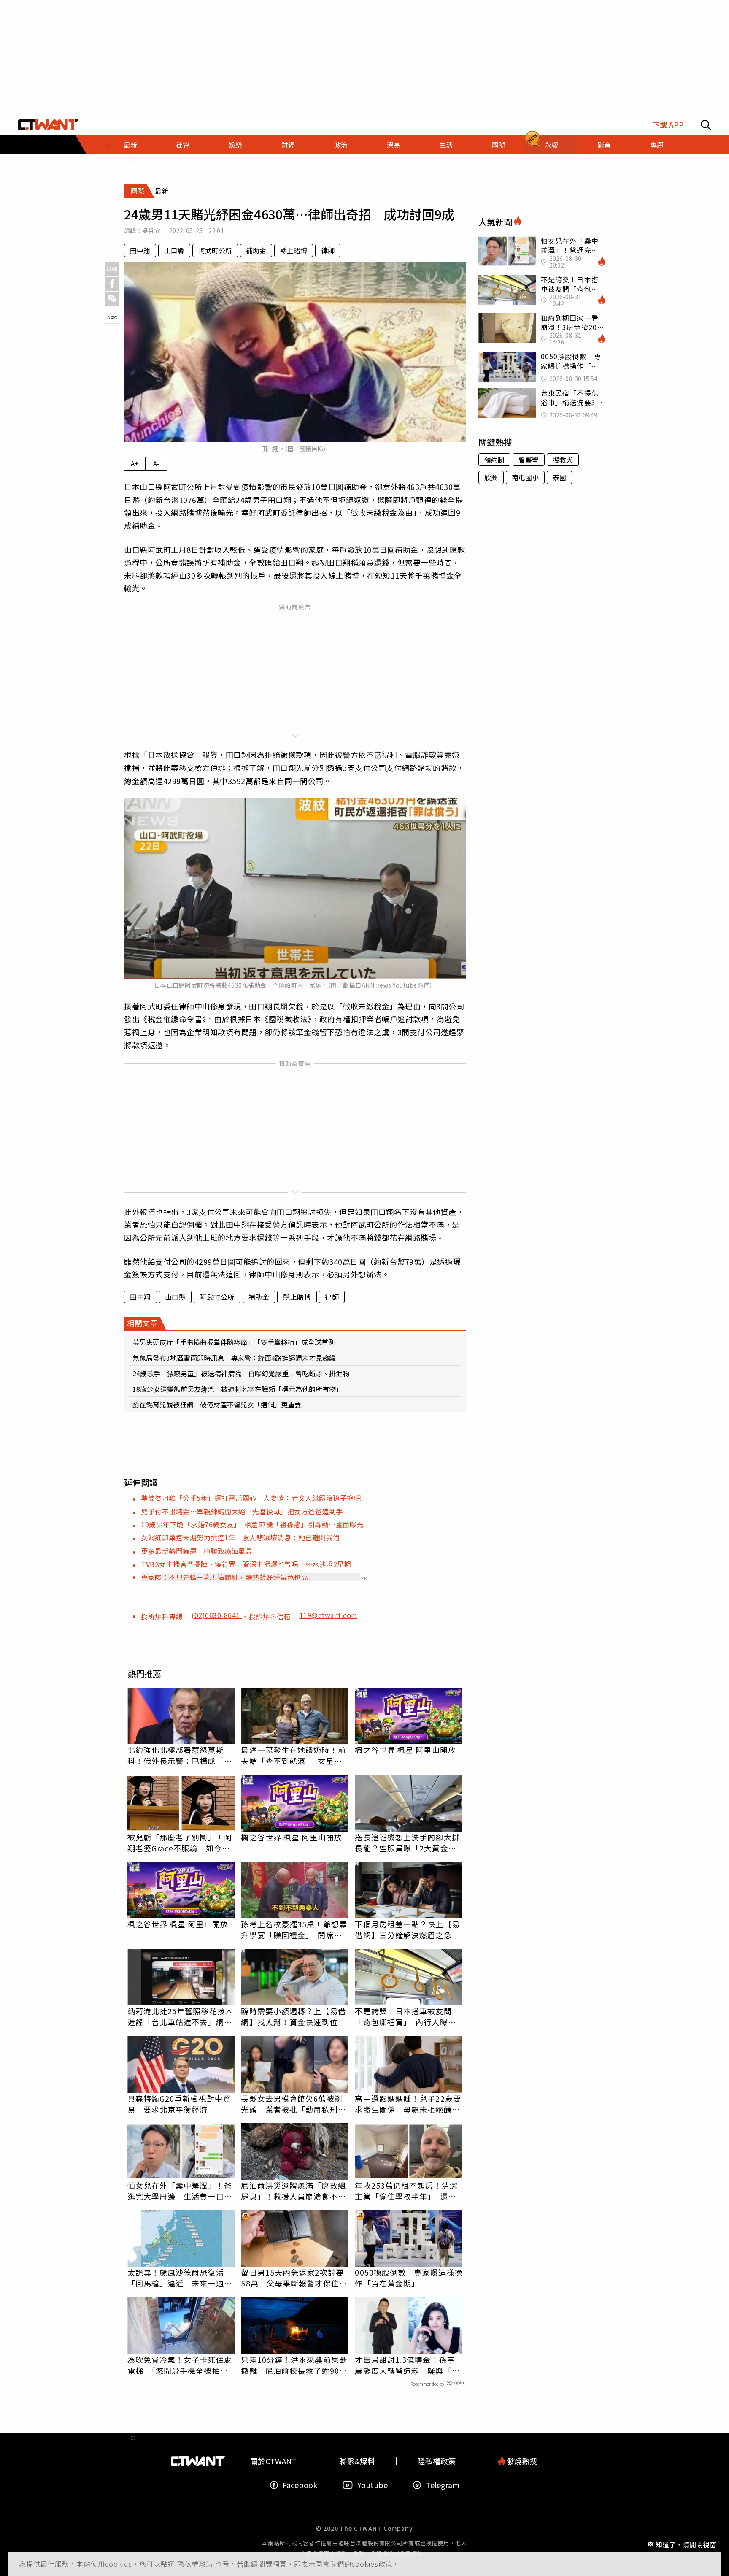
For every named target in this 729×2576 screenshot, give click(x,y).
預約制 (494, 460)
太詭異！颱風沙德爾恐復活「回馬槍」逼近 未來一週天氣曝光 (180, 2278)
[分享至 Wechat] (112, 299)
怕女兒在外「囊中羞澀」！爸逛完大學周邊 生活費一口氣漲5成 (180, 2191)
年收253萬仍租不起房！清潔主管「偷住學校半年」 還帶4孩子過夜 (408, 2191)
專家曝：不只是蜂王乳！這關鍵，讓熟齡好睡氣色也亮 (224, 1577)
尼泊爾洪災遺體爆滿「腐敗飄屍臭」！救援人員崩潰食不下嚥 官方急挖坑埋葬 (293, 2191)
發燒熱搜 (521, 2461)
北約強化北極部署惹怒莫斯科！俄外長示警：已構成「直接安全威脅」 (180, 1755)
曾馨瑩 (529, 460)
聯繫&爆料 (357, 2461)
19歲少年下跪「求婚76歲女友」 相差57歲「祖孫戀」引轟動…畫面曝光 (252, 1524)
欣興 (491, 477)
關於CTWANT (273, 2461)
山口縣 (174, 250)
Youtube (373, 2485)
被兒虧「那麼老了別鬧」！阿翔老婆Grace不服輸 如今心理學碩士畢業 (180, 1843)
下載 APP (668, 125)
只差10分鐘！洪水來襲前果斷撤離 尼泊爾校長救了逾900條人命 (294, 2365)
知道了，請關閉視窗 (686, 2544)
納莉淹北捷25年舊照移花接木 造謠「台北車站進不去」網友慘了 (181, 2016)
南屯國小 (525, 477)
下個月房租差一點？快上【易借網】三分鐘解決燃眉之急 (407, 1929)
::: (133, 158)
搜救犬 (563, 460)
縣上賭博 (294, 250)
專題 (657, 145)
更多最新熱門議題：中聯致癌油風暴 (197, 1551)
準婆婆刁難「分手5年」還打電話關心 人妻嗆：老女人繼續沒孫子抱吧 (251, 1498)
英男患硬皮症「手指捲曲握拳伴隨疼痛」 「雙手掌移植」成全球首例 (234, 1342)
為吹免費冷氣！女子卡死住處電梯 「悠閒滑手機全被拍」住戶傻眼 (180, 2365)
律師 (328, 250)
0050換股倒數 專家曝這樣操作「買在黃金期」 (409, 2278)
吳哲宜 (151, 230)
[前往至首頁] (48, 125)
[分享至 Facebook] (112, 284)
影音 (604, 145)
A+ (135, 463)
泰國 (559, 477)
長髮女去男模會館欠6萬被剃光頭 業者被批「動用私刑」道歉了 (293, 2104)
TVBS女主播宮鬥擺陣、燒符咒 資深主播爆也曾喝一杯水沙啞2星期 (246, 1564)
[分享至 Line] (112, 269)
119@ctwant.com (329, 1615)
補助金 (256, 250)
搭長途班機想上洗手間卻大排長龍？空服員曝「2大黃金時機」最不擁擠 (407, 1843)
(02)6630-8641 (217, 1615)
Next (112, 317)
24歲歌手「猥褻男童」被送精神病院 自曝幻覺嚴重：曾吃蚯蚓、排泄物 (241, 1373)
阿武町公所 (215, 250)
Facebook (300, 2485)
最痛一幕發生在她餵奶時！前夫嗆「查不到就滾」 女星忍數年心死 (293, 1755)
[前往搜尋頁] (706, 125)
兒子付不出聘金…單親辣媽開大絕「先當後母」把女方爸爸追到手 (242, 1511)
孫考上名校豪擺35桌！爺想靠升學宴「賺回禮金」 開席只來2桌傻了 (294, 1929)
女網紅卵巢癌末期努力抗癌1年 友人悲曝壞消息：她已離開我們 (240, 1537)
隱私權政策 (196, 2564)
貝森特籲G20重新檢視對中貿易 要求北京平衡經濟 (179, 2104)
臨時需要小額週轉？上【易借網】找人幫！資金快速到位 (293, 2016)
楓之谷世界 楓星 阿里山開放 (405, 1750)
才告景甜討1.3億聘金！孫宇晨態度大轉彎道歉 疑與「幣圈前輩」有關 (407, 2365)
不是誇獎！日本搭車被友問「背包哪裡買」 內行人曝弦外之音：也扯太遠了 (405, 2016)
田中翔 (140, 250)
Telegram (443, 2485)
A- (156, 463)
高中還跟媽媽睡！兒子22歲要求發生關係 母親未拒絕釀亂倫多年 (408, 2104)
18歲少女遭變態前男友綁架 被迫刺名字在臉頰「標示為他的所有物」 (238, 1389)
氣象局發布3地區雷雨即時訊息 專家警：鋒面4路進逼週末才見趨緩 (234, 1358)
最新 (130, 145)
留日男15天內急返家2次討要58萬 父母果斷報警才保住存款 (294, 2278)
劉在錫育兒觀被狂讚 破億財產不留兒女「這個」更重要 (217, 1404)
